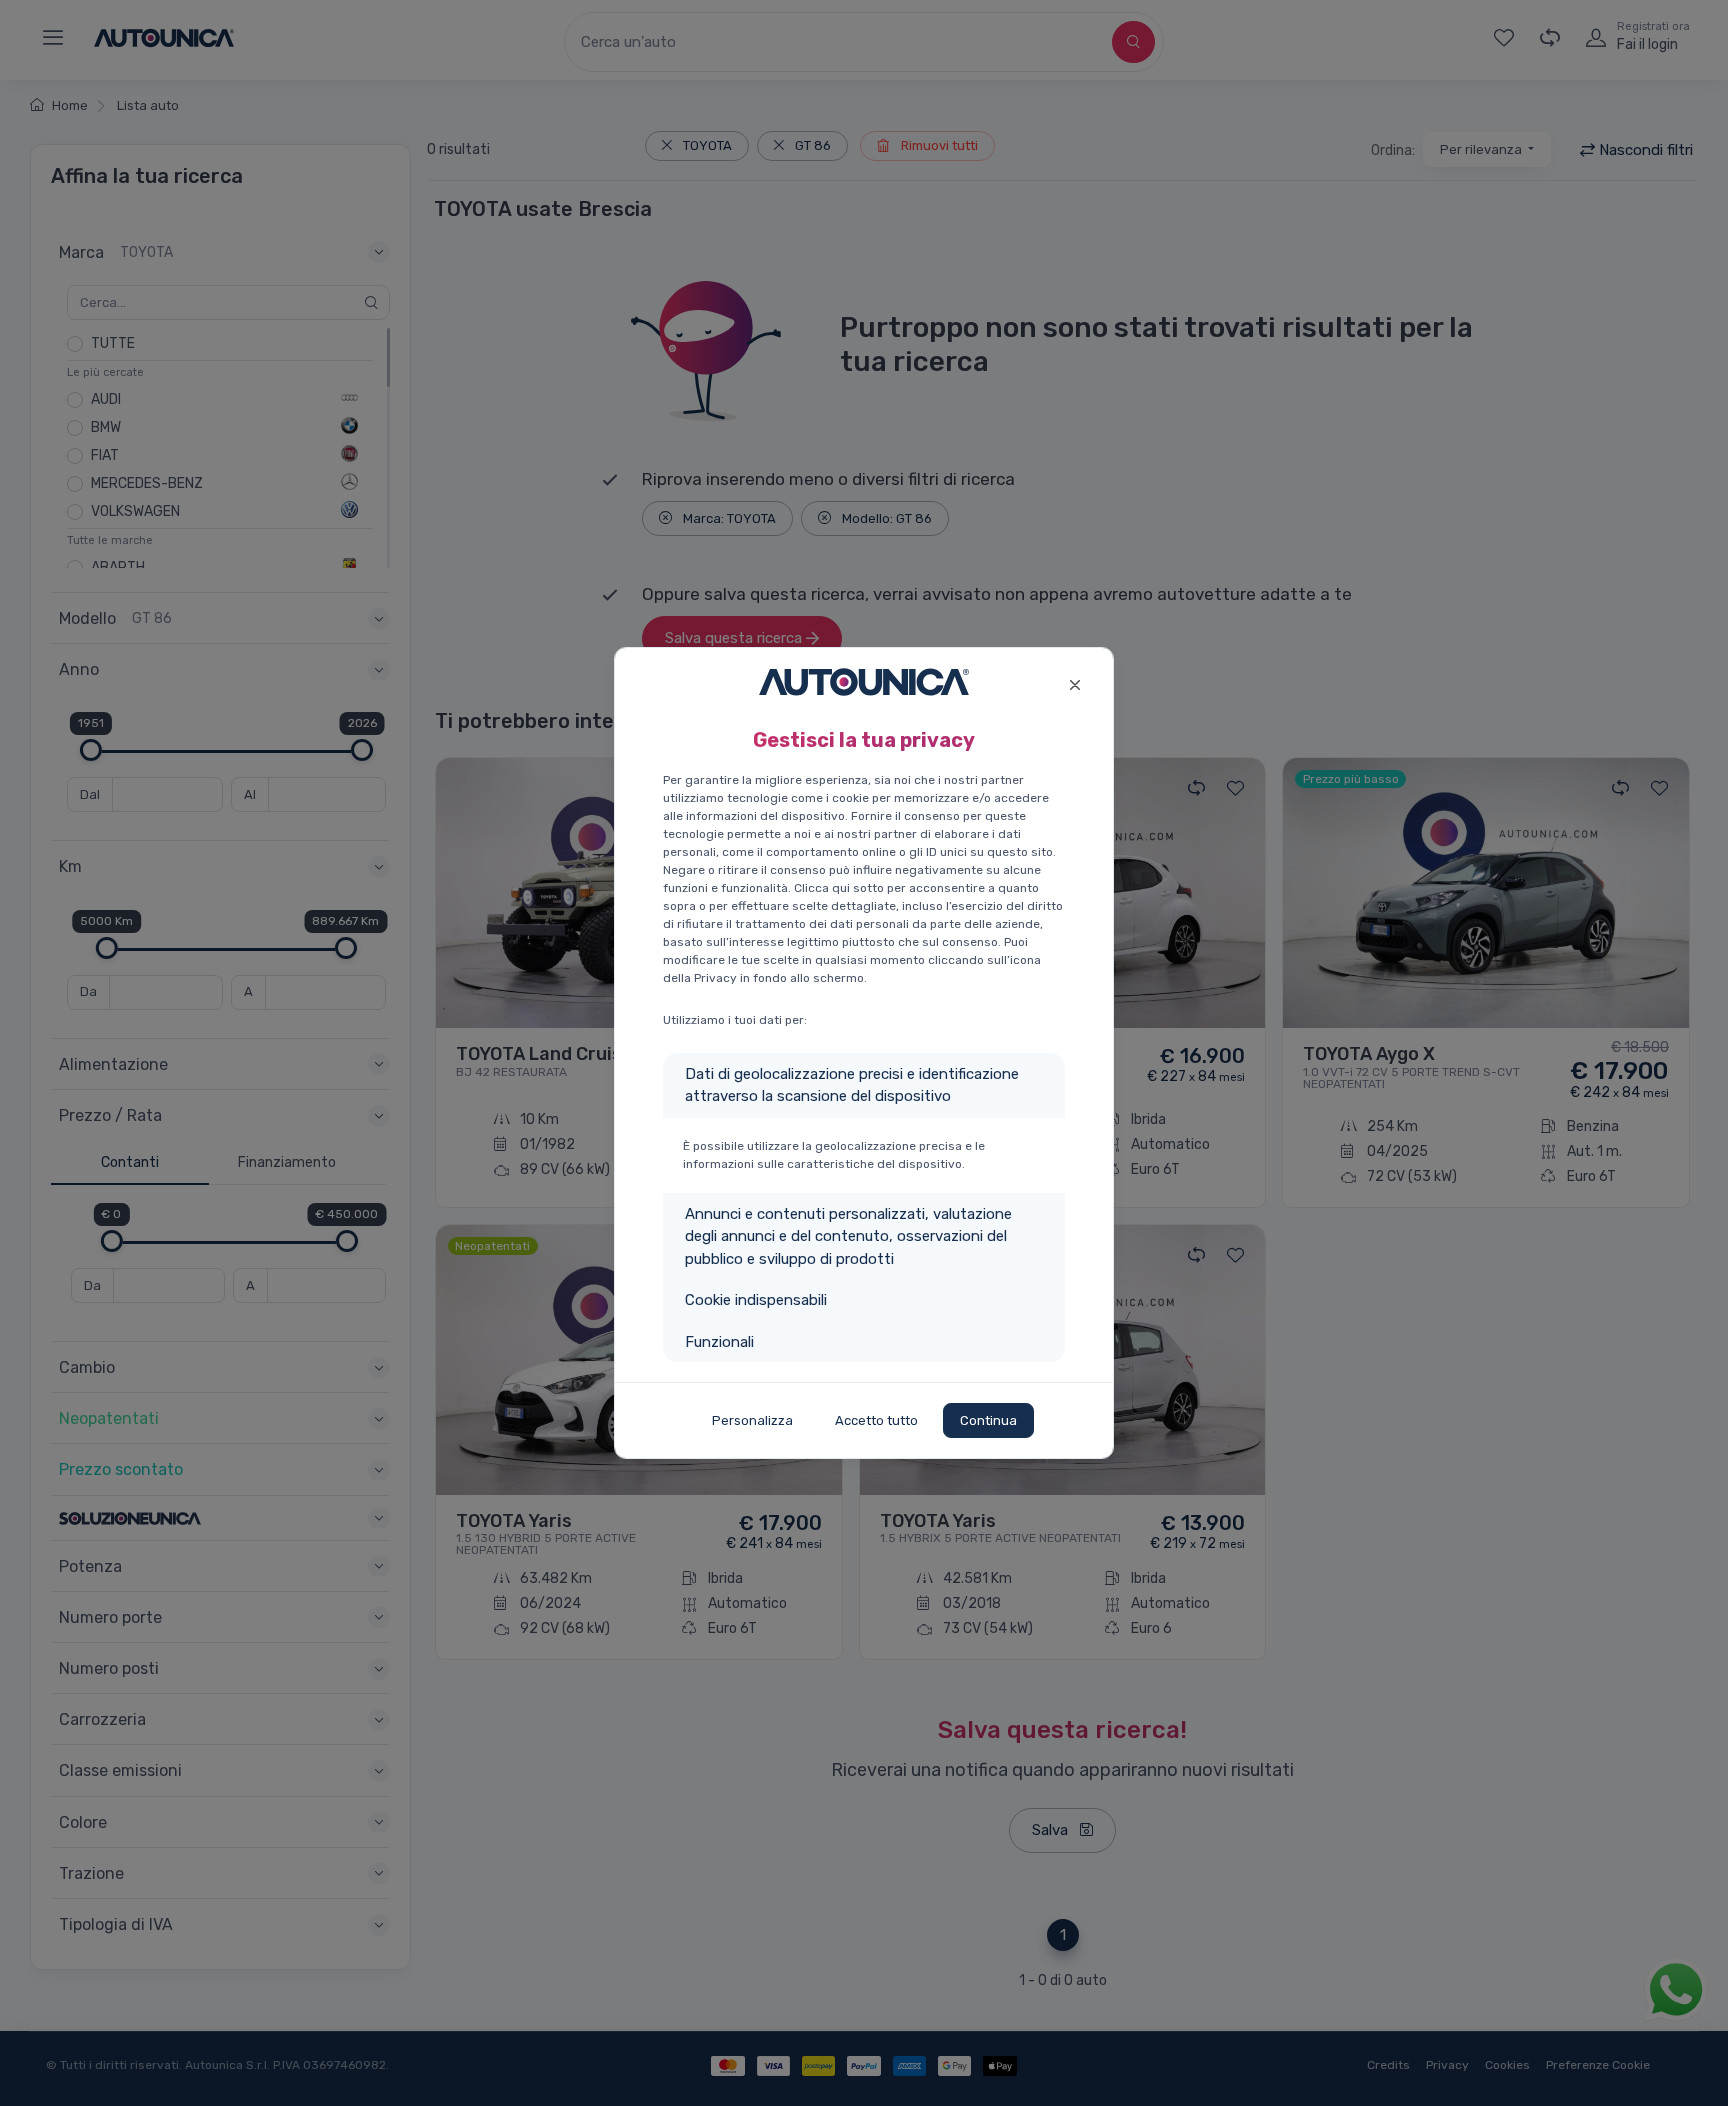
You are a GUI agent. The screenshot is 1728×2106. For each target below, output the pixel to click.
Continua (988, 1420)
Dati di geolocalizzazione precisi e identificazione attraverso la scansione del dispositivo (852, 1085)
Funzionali (719, 1342)
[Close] (1074, 682)
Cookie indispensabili (756, 1300)
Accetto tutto (876, 1420)
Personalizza (752, 1420)
